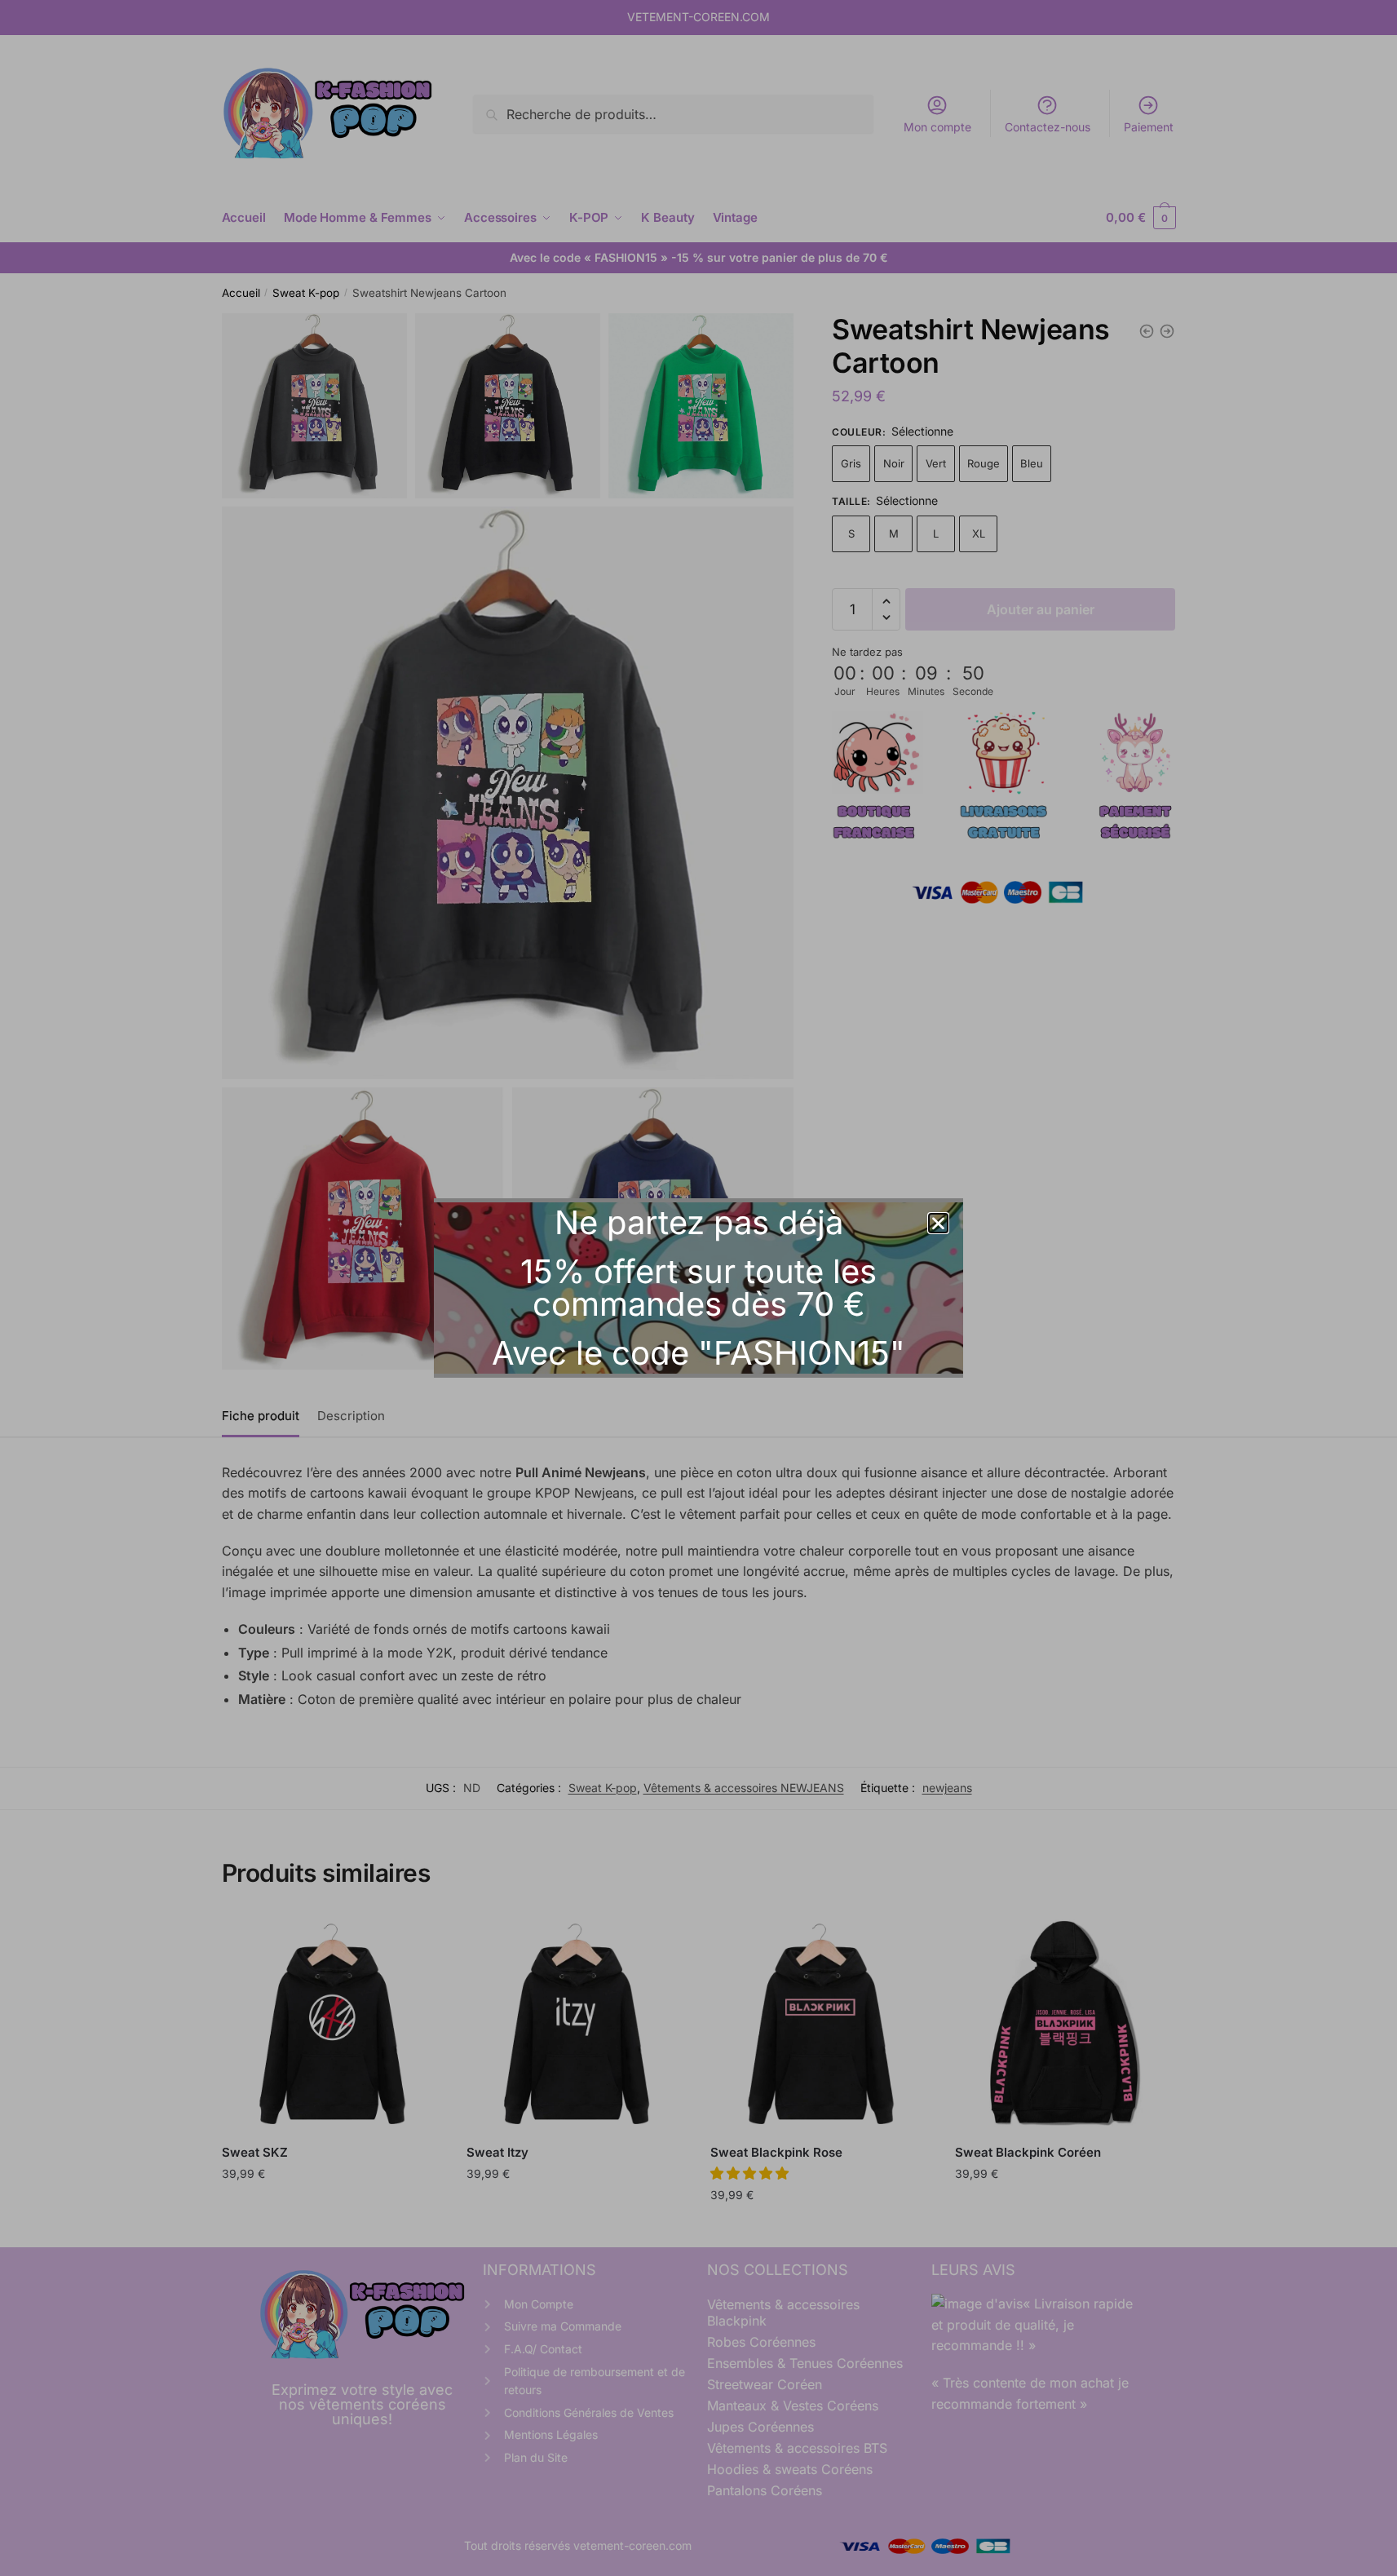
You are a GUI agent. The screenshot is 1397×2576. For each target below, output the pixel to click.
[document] (698, 1288)
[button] (938, 1223)
